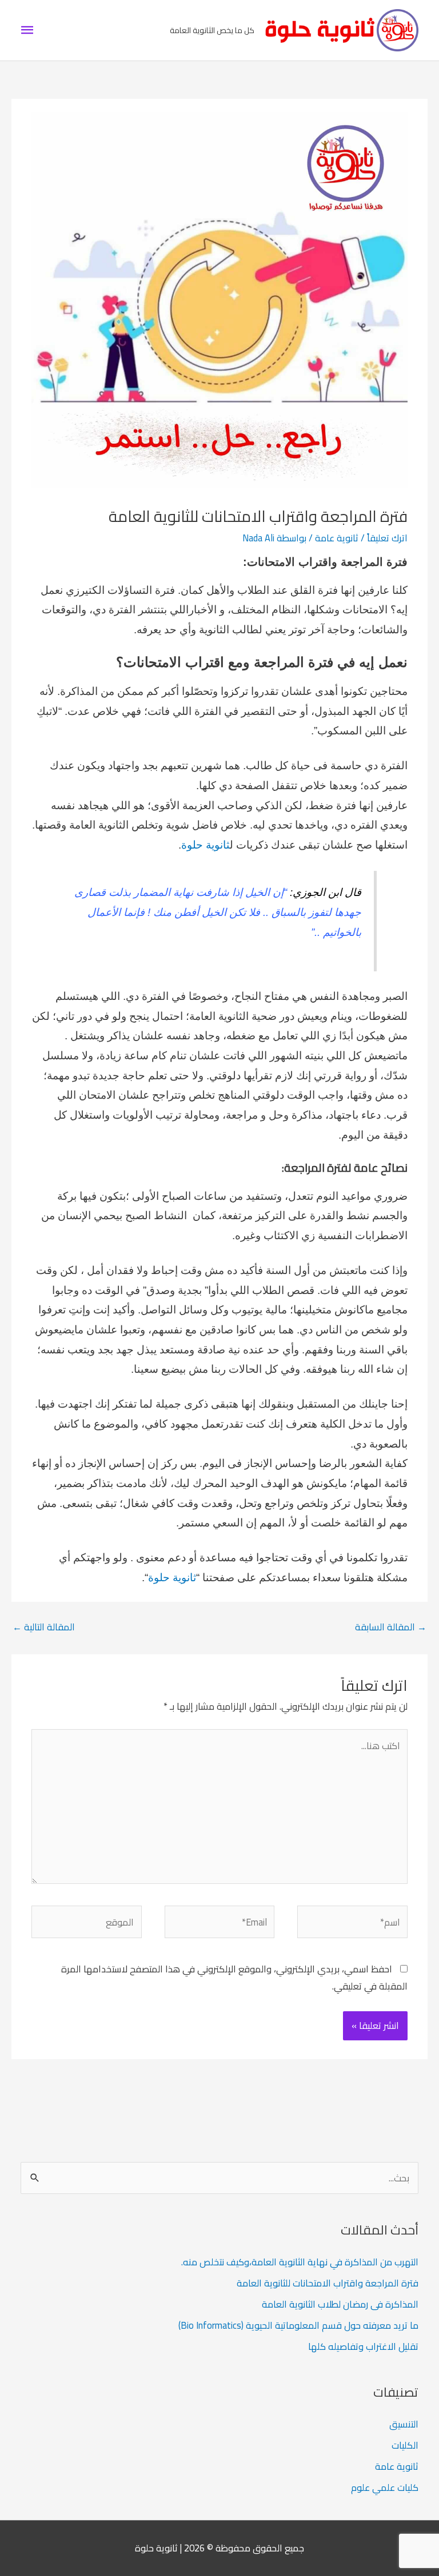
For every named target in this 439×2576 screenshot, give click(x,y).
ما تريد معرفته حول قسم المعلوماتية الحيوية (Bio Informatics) (298, 2325)
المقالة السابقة (391, 1627)
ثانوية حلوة (205, 845)
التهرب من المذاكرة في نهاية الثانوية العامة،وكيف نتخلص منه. (300, 2262)
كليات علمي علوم (385, 2487)
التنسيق (404, 2424)
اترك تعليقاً (387, 538)
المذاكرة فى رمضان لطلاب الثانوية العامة (340, 2304)
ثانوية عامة (337, 538)
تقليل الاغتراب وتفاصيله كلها (363, 2346)
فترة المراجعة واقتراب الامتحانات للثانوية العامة (328, 2283)
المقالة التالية (44, 1627)
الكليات (405, 2445)
